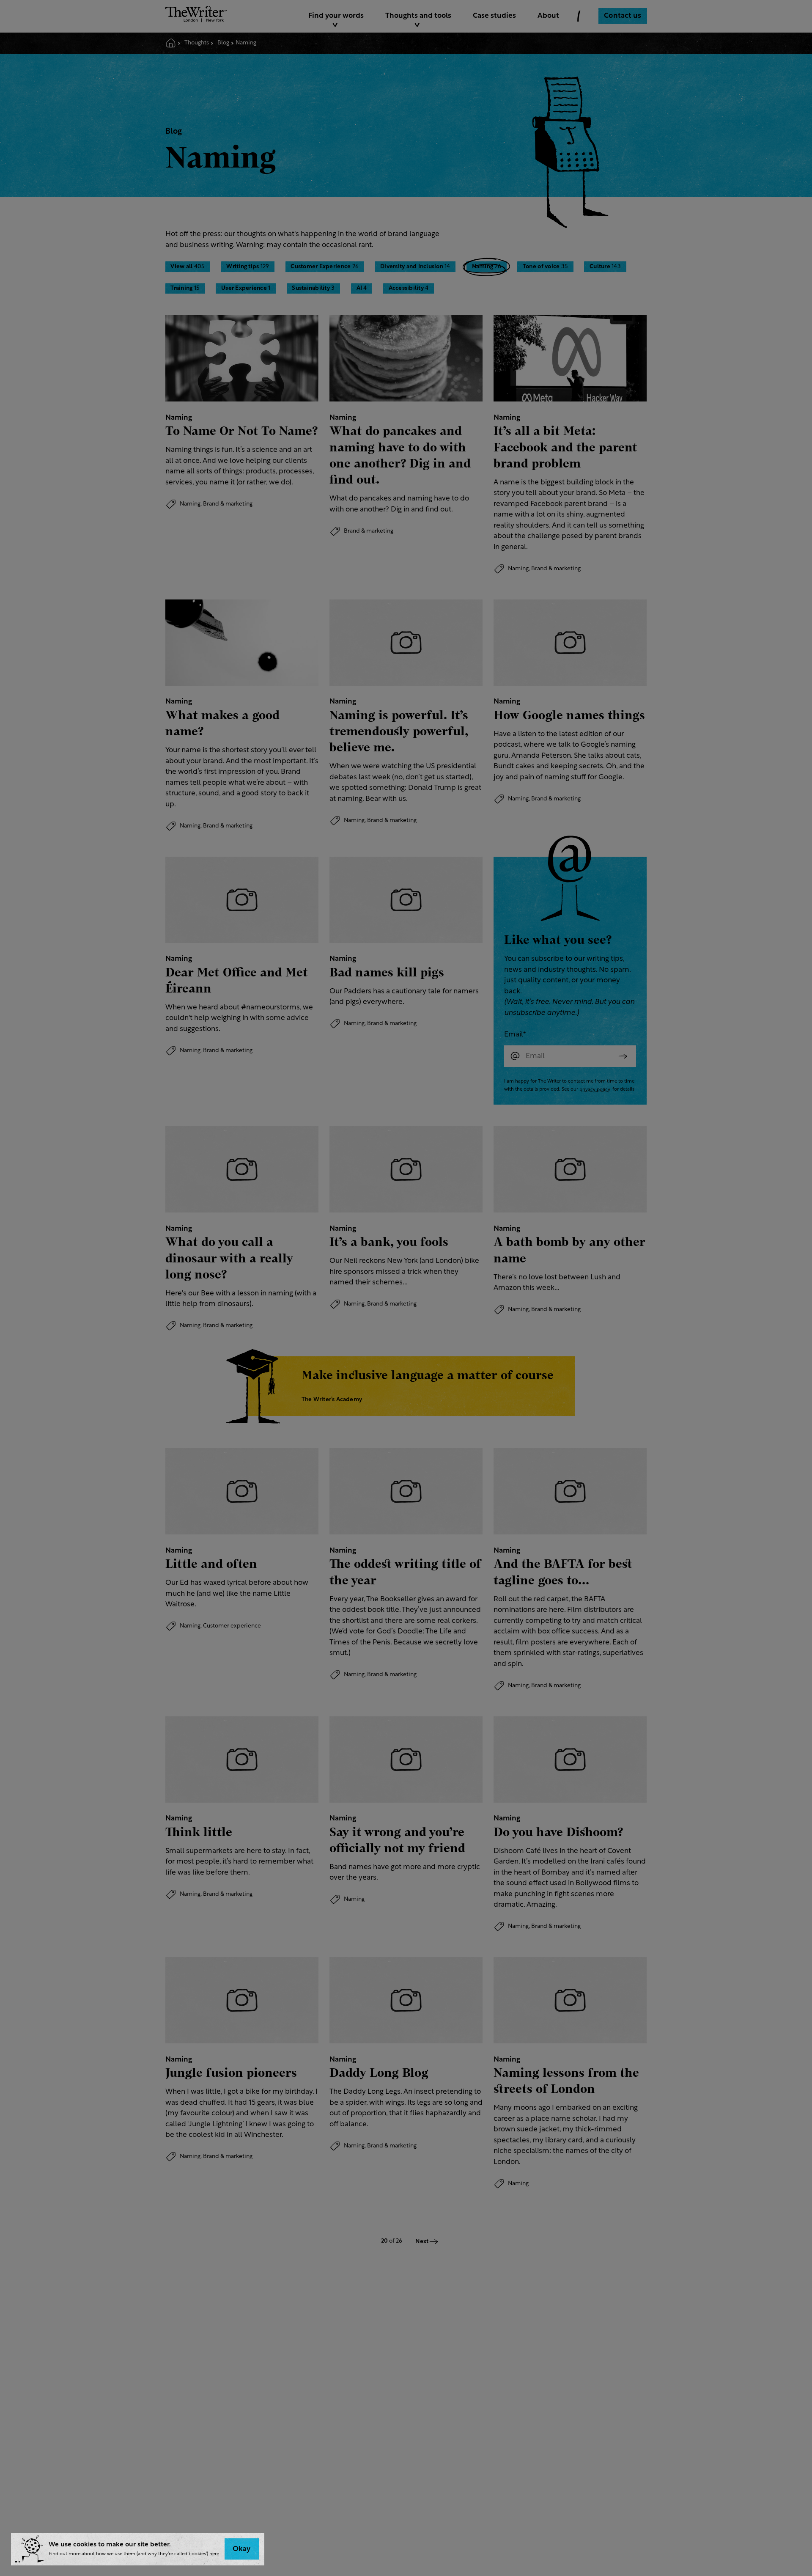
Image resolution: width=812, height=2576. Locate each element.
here (214, 2554)
